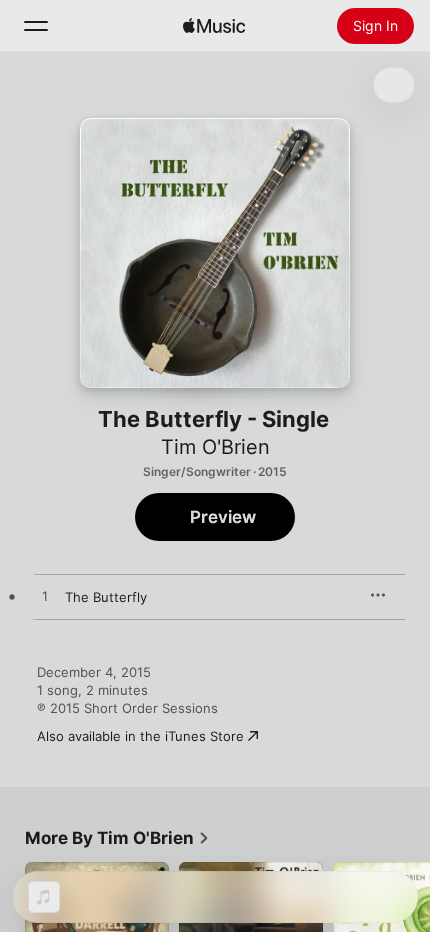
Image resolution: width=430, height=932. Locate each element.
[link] (117, 838)
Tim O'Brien (215, 447)
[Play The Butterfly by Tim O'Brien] (45, 597)
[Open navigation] (36, 26)
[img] (214, 26)
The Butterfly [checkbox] (106, 597)
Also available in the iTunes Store (140, 736)
